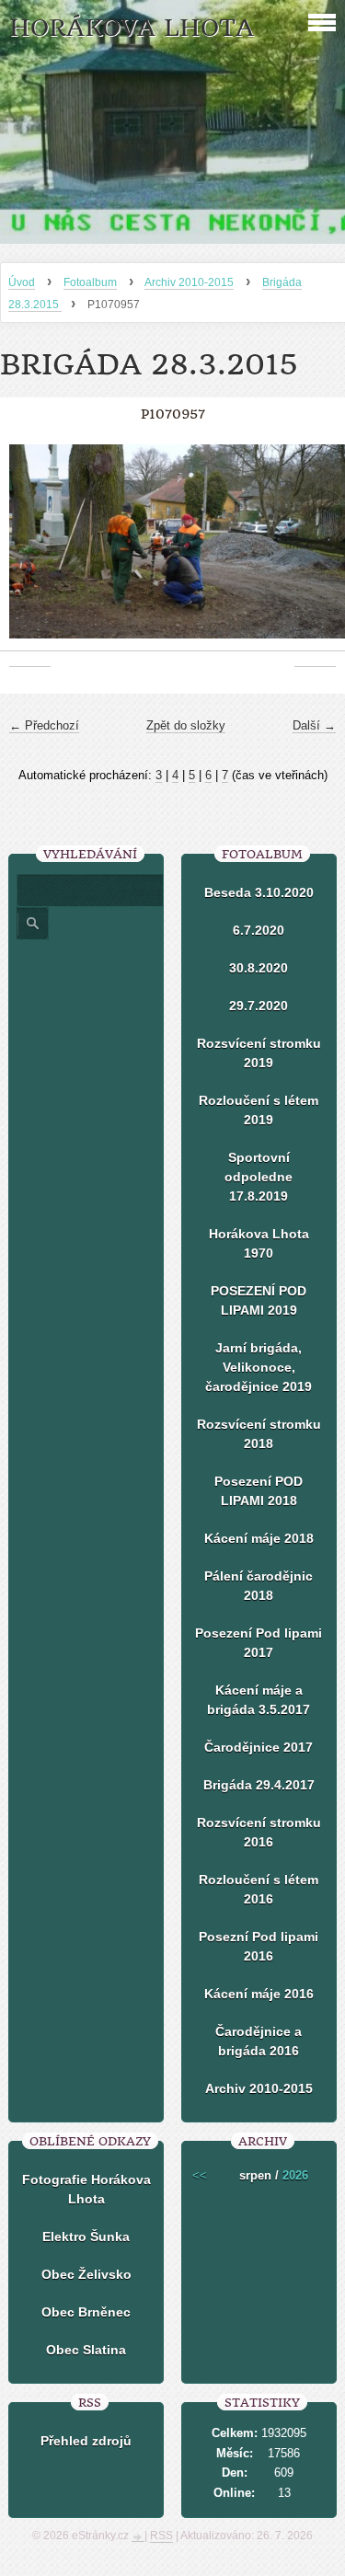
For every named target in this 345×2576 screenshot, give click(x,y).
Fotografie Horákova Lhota (86, 2189)
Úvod (22, 282)
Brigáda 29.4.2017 (259, 1785)
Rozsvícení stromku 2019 (259, 1053)
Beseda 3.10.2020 (259, 892)
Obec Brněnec (86, 2312)
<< (200, 2175)
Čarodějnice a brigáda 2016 (259, 2041)
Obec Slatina (86, 2350)
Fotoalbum (90, 282)
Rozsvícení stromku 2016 (259, 1832)
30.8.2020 (259, 968)
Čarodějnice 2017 (259, 1747)
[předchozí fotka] (30, 551)
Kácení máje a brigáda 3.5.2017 (259, 1700)
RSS (161, 2536)
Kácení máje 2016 (259, 1994)
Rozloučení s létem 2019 (259, 1110)
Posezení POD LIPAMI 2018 (259, 1491)
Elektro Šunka (86, 2237)
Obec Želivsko (86, 2274)
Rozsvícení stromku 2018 (259, 1434)
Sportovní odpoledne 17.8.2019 (259, 1177)
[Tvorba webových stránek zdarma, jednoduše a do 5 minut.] (138, 2537)
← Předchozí (44, 725)
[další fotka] (315, 551)
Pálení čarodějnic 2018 (259, 1586)
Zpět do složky (186, 725)
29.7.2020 (259, 1006)
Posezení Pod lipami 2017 (259, 1643)
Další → (314, 725)
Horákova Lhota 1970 (259, 1243)
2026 (295, 2175)
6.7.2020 (259, 930)
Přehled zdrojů (86, 2441)
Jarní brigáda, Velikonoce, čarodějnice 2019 (259, 1367)
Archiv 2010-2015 (189, 282)
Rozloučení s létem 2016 (259, 1889)
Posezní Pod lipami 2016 (259, 1946)
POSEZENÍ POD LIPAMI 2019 (259, 1300)
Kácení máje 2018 (259, 1538)
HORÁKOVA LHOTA (132, 28)
